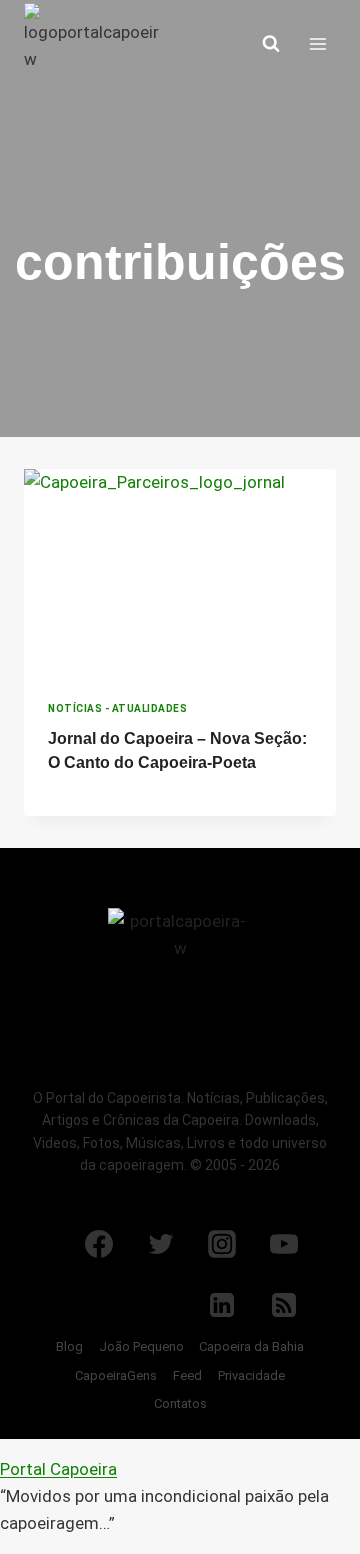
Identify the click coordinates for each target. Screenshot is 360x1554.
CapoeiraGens (116, 1375)
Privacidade (251, 1375)
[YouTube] (284, 1244)
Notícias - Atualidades (117, 708)
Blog (69, 1346)
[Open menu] (317, 43)
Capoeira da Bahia (251, 1346)
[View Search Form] (271, 44)
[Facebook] (99, 1244)
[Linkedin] (222, 1305)
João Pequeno (141, 1346)
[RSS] (284, 1305)
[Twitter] (161, 1244)
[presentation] (180, 573)
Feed (187, 1375)
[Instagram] (222, 1244)
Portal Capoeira (58, 1469)
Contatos (180, 1403)
